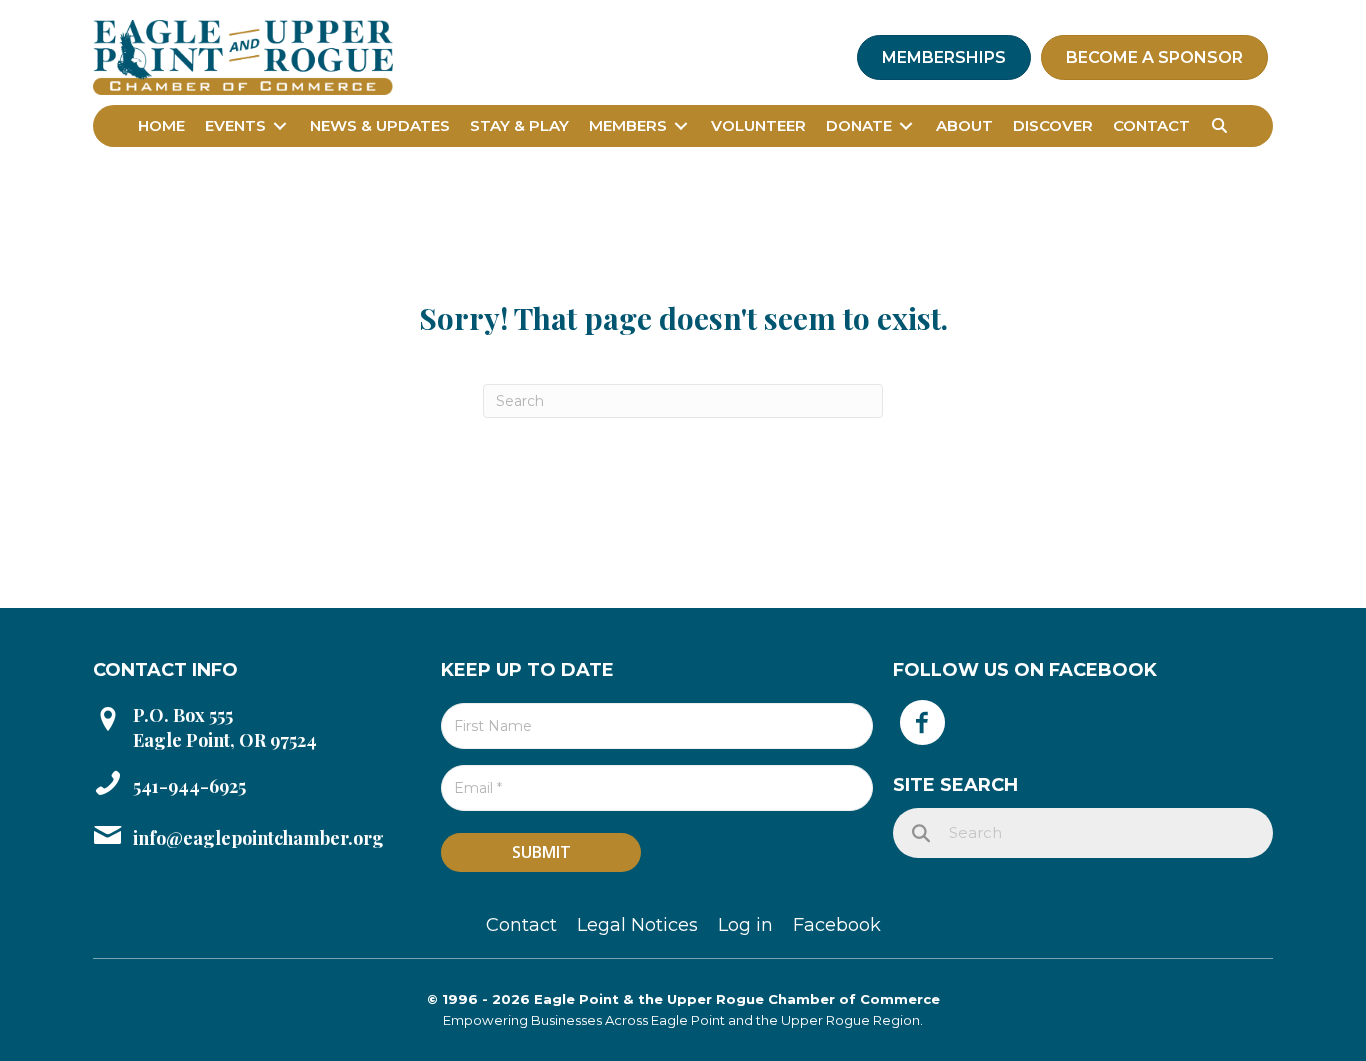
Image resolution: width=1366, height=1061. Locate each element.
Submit (541, 852)
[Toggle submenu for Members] (681, 125)
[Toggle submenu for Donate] (906, 125)
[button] (1219, 126)
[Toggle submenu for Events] (280, 125)
